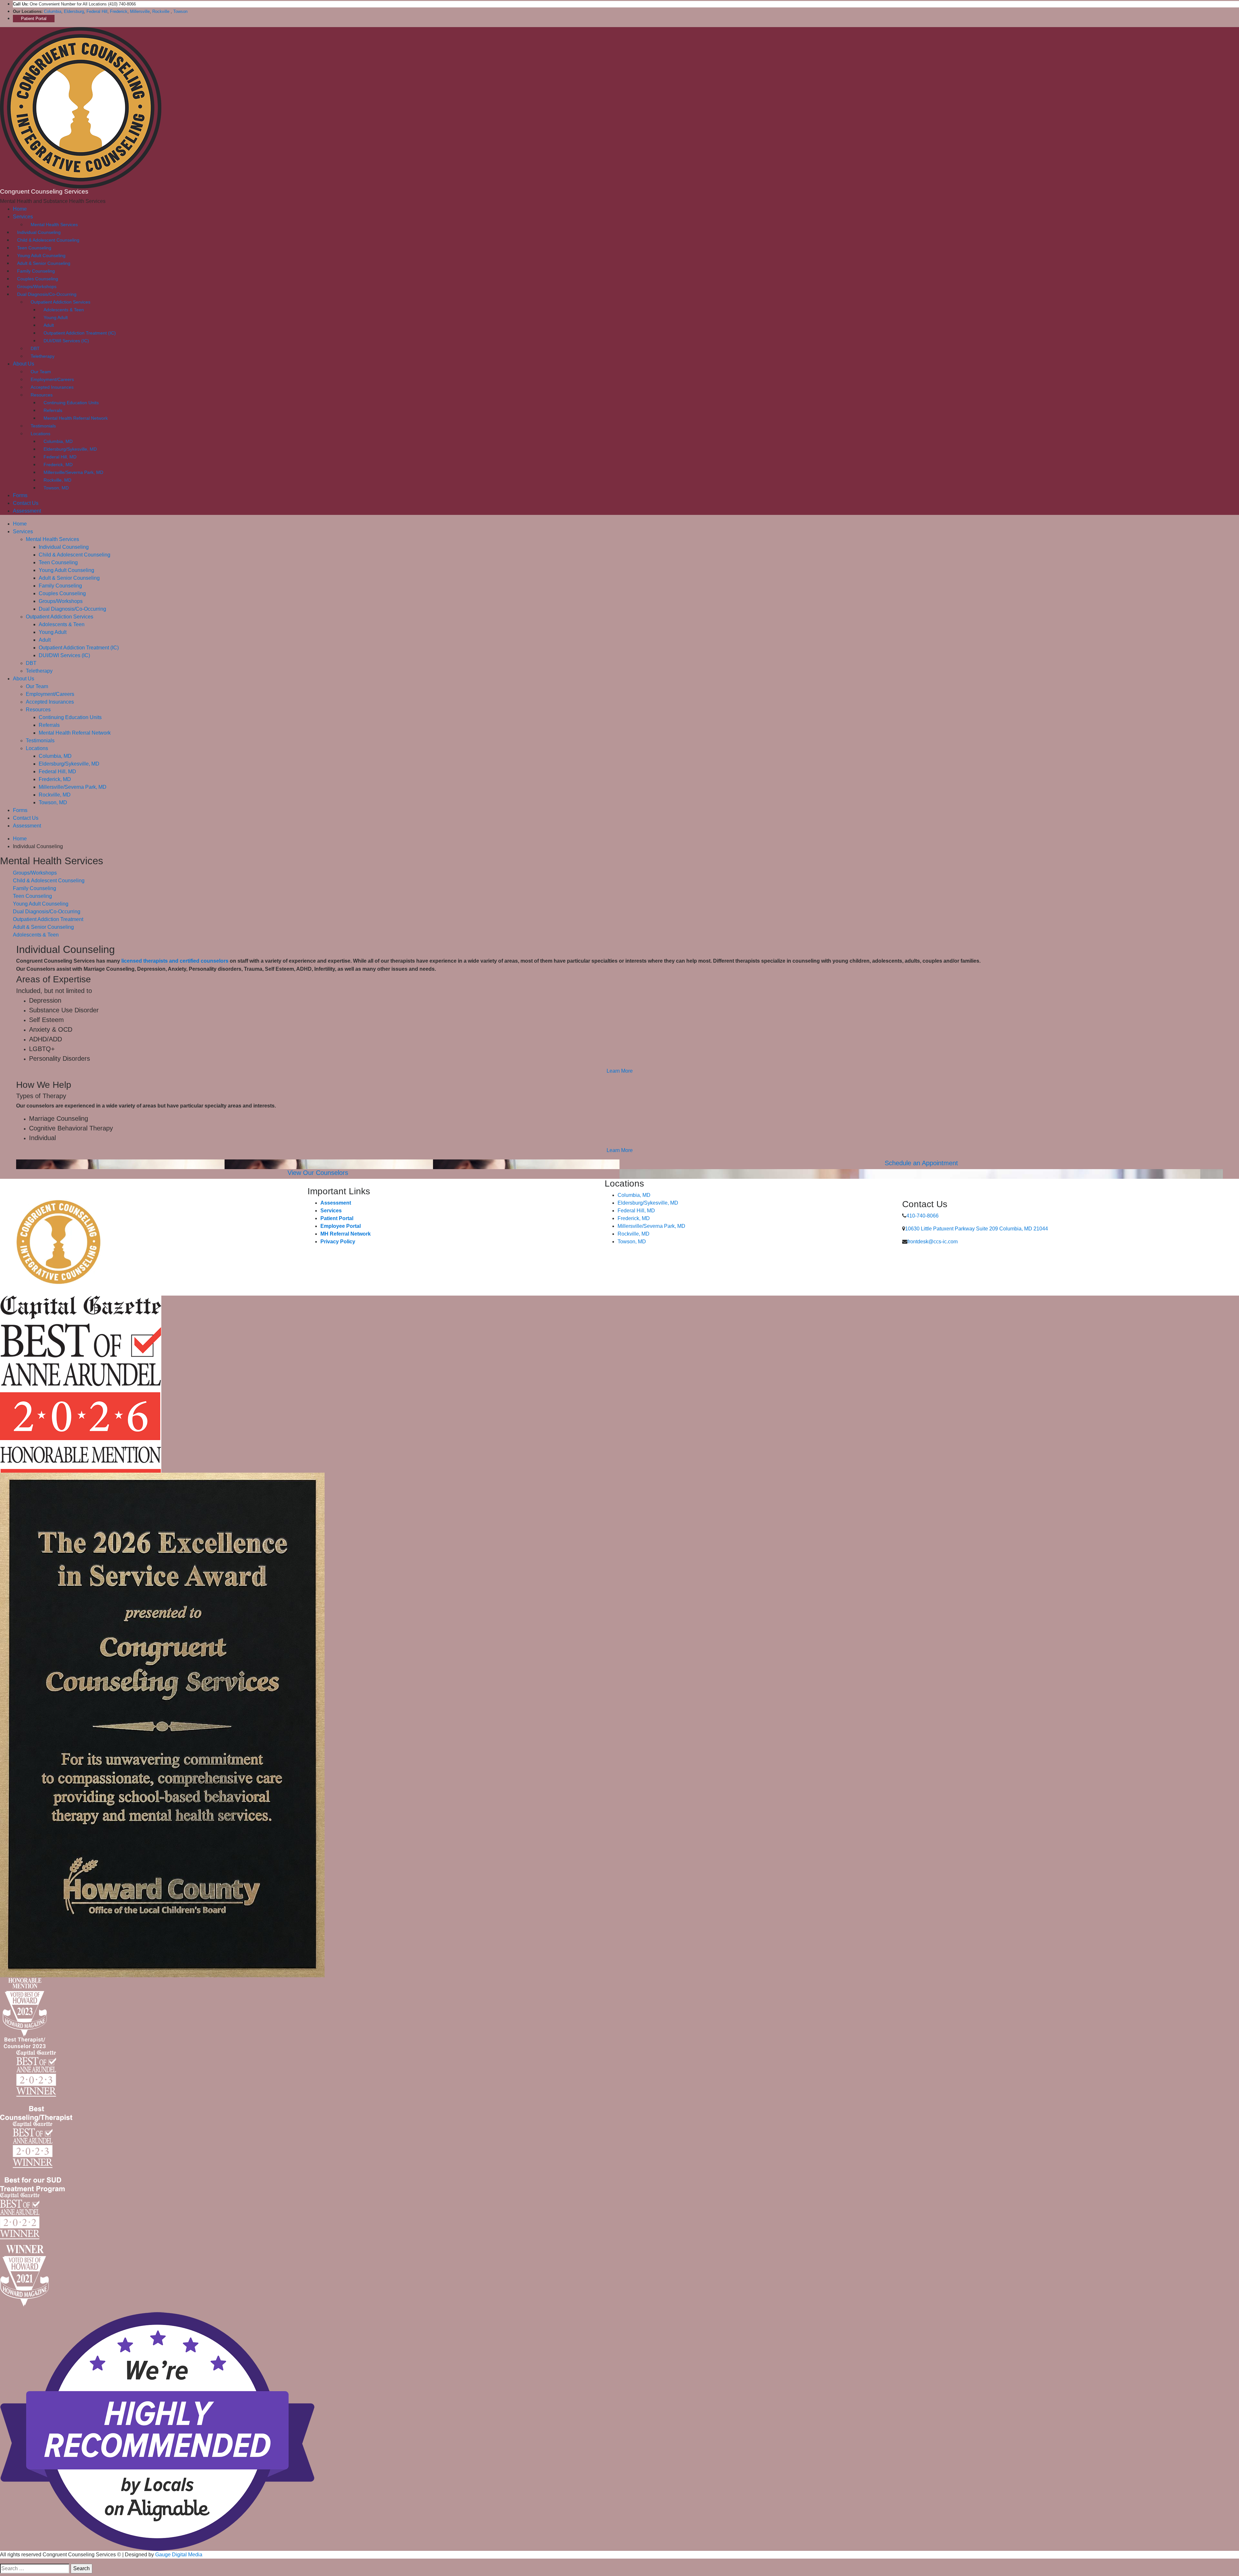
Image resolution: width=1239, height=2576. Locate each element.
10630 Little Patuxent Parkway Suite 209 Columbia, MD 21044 (977, 1229)
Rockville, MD (57, 480)
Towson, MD (56, 488)
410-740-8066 (922, 1216)
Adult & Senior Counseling (44, 263)
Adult (49, 325)
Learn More (620, 1071)
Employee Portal (341, 1226)
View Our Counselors (318, 1173)
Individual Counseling (39, 232)
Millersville (140, 11)
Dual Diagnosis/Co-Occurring (47, 294)
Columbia (53, 11)
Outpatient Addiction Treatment (48, 919)
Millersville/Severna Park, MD (73, 472)
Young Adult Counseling (41, 256)
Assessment (27, 511)
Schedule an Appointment (921, 1163)
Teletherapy (43, 356)
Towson (180, 11)
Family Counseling (36, 271)
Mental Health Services (54, 225)
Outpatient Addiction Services (60, 302)
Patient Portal (34, 19)
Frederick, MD (58, 465)
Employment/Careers (52, 379)
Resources (42, 395)
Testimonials (43, 426)
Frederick (119, 11)
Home (20, 209)
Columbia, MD (58, 441)
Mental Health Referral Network (76, 418)
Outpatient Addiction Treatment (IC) (80, 333)
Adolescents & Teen (64, 310)
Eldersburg (74, 11)
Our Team (41, 372)
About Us (24, 364)
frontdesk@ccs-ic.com (932, 1242)
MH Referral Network (346, 1234)
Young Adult (56, 317)
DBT (35, 348)
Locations (40, 434)
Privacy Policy (338, 1242)
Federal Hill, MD (60, 457)
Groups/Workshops (37, 286)
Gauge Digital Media (179, 2555)
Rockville (161, 11)
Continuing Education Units (71, 403)
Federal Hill (97, 11)
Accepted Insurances (52, 387)
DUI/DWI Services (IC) (66, 341)
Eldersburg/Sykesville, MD (70, 449)
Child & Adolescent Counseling (48, 240)
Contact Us (26, 503)
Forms (20, 495)
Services (23, 217)
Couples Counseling (38, 279)
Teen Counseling (34, 248)
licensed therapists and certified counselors (175, 961)
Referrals (53, 410)
